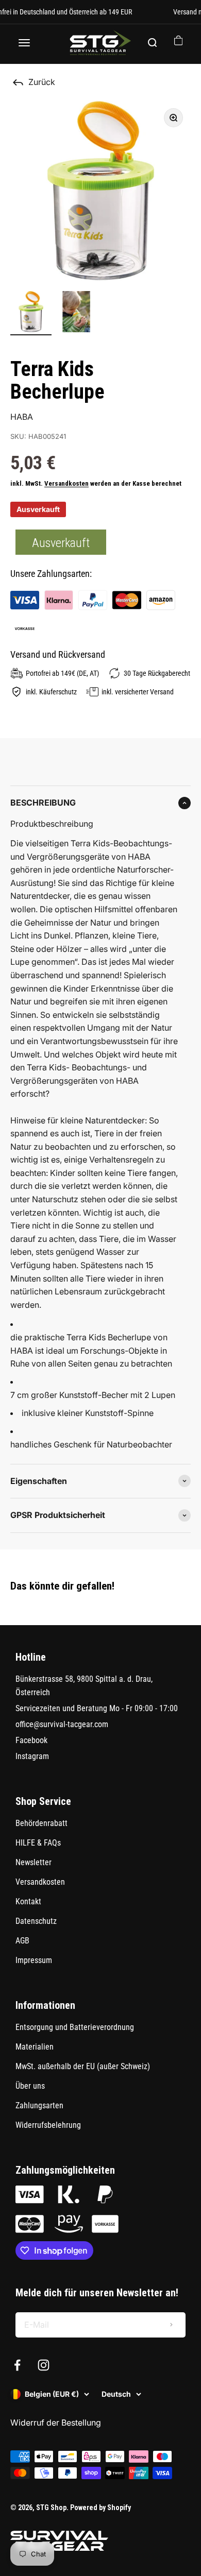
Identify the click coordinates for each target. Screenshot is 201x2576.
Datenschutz (36, 1921)
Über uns (30, 2086)
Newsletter (33, 1862)
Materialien (35, 2047)
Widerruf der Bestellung (56, 2423)
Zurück (42, 82)
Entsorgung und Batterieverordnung (75, 2027)
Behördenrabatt (41, 1823)
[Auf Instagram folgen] (44, 2365)
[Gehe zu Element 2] (76, 313)
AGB (22, 1941)
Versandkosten (66, 483)
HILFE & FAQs (38, 1843)
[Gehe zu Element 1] (31, 313)
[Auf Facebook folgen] (17, 2365)
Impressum (34, 1960)
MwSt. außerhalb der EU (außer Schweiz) (83, 2066)
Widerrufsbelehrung (48, 2125)
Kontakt (28, 1901)
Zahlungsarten (39, 2105)
